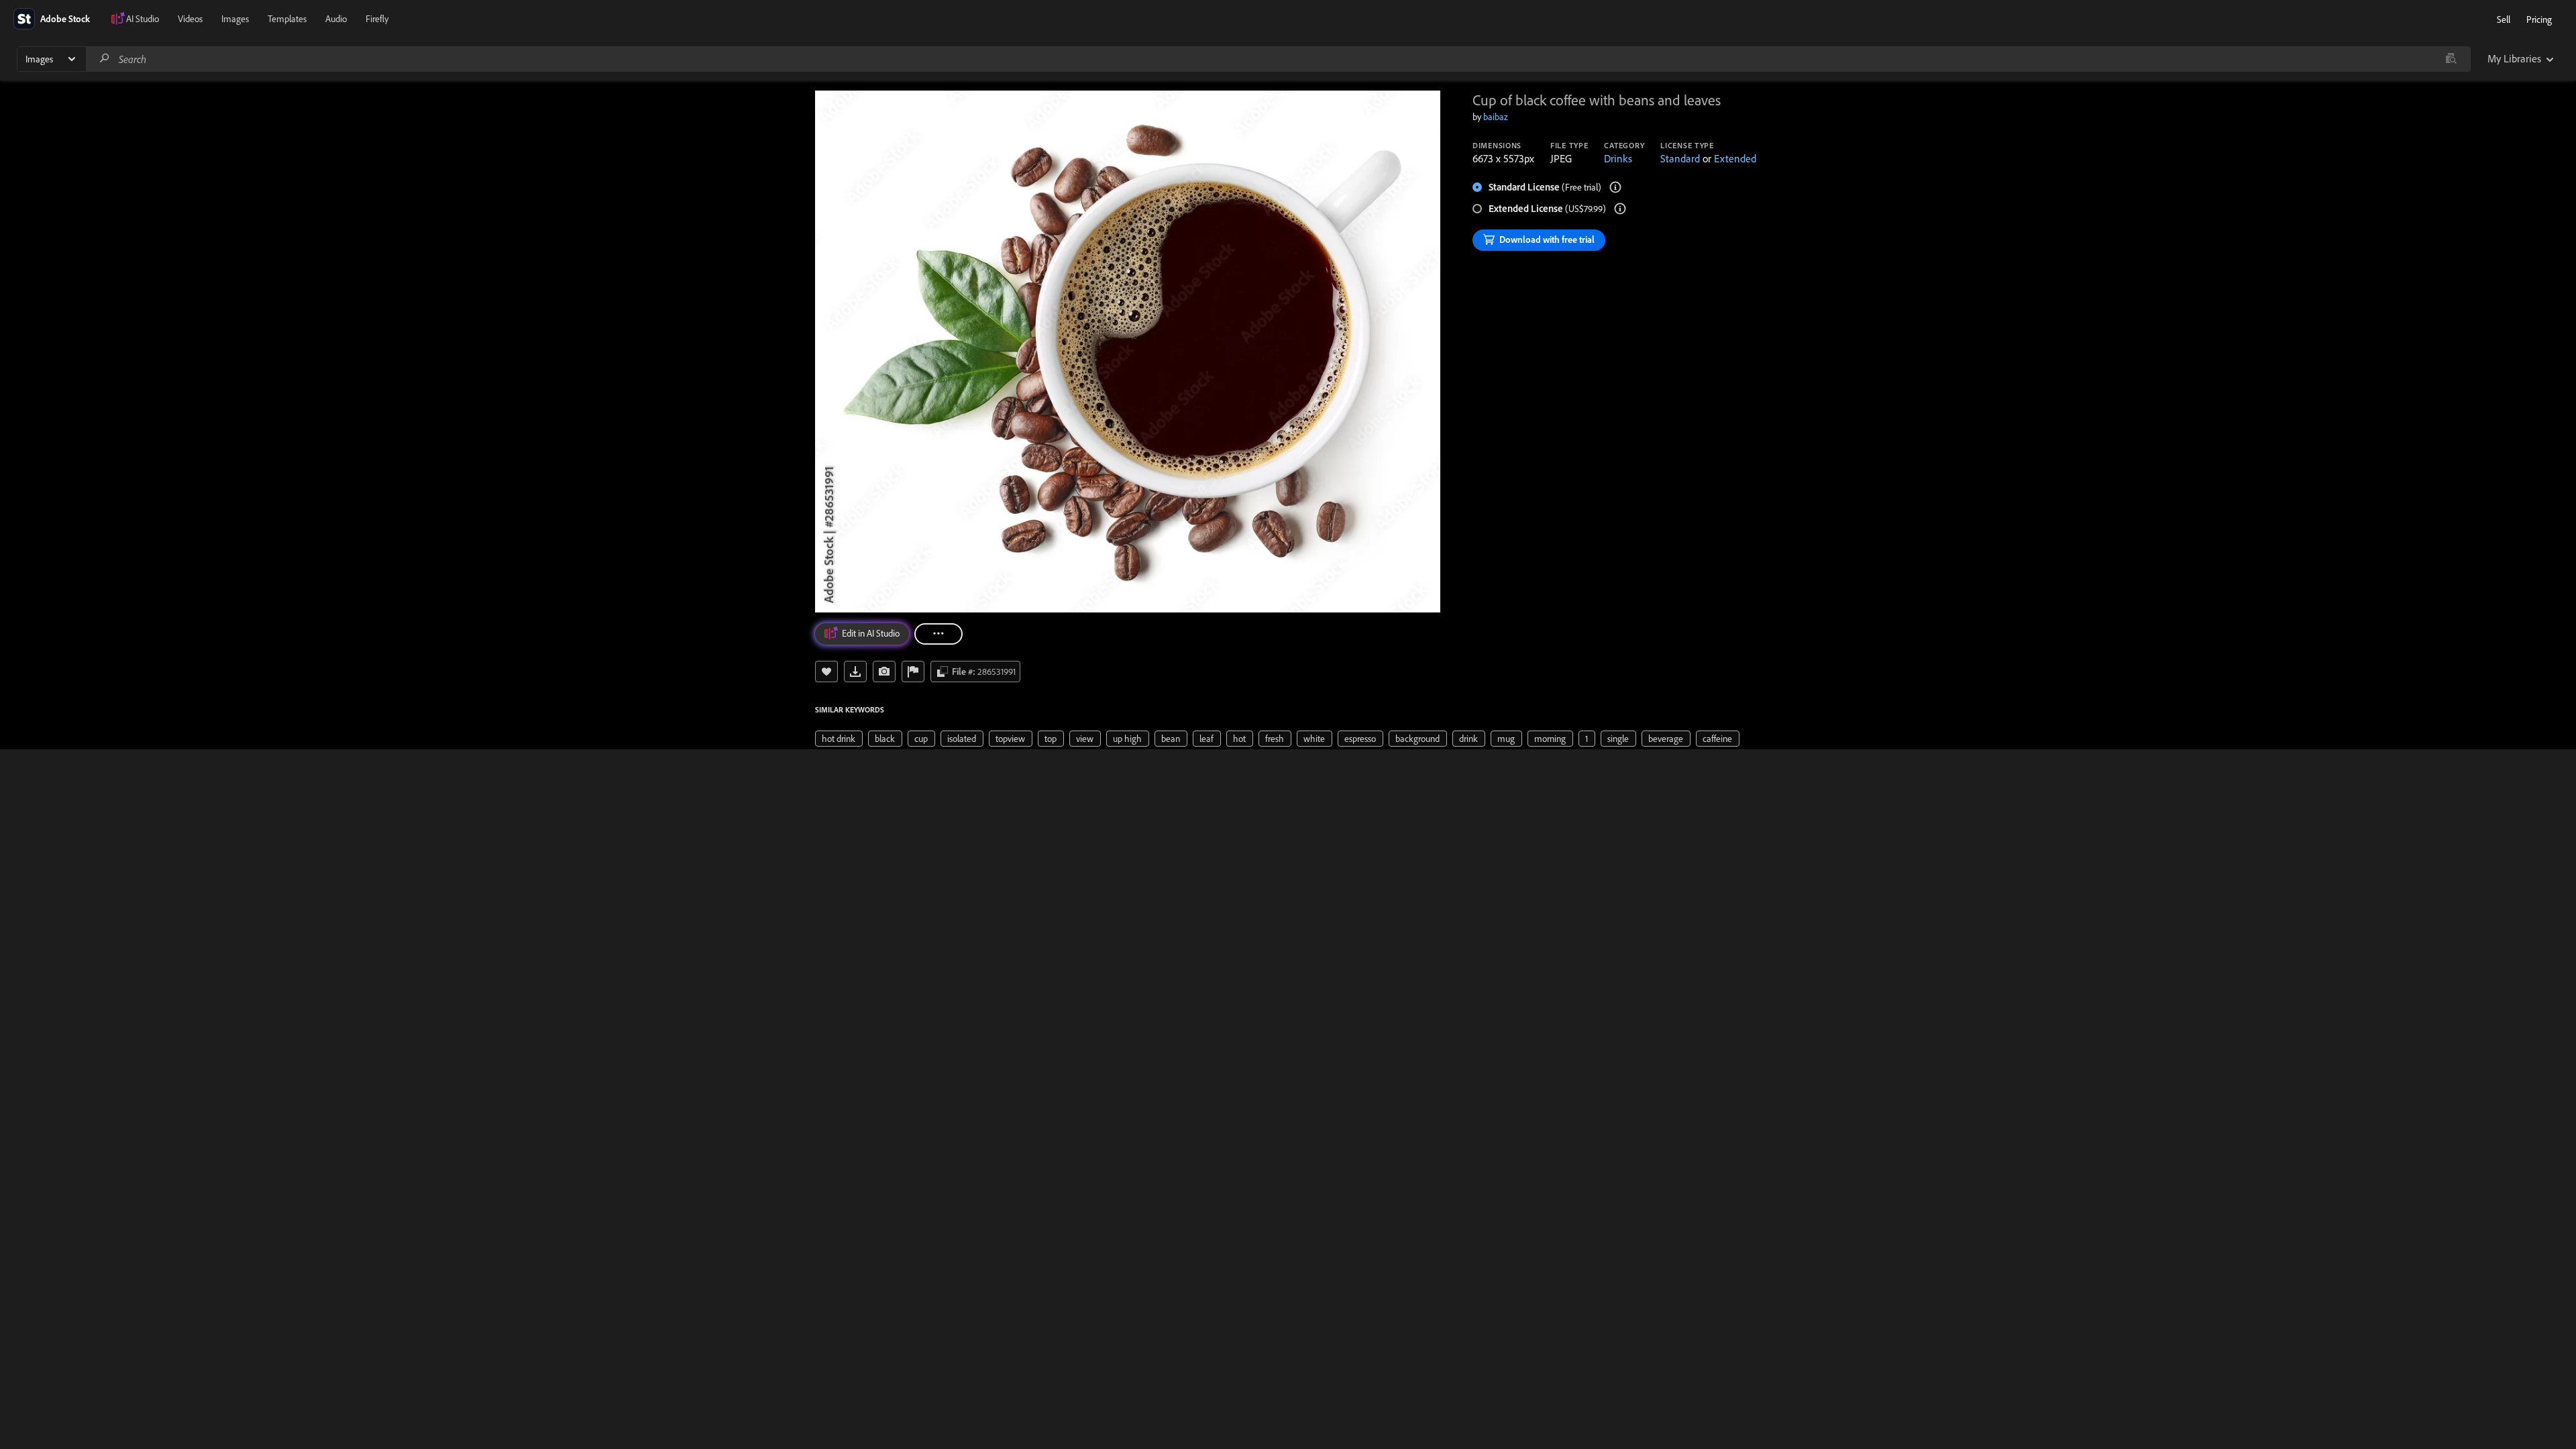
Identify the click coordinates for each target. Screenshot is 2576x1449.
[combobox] (1278, 59)
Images (235, 19)
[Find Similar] (884, 672)
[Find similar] (2451, 59)
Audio (336, 19)
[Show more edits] (938, 634)
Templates (287, 19)
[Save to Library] (826, 672)
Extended (1735, 158)
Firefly (377, 19)
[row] (839, 739)
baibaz (1496, 117)
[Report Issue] (913, 672)
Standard (1680, 158)
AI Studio (143, 19)
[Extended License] (1620, 209)
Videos (190, 19)
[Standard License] (1615, 187)
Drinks (1618, 158)
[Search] (105, 59)
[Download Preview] (855, 672)
